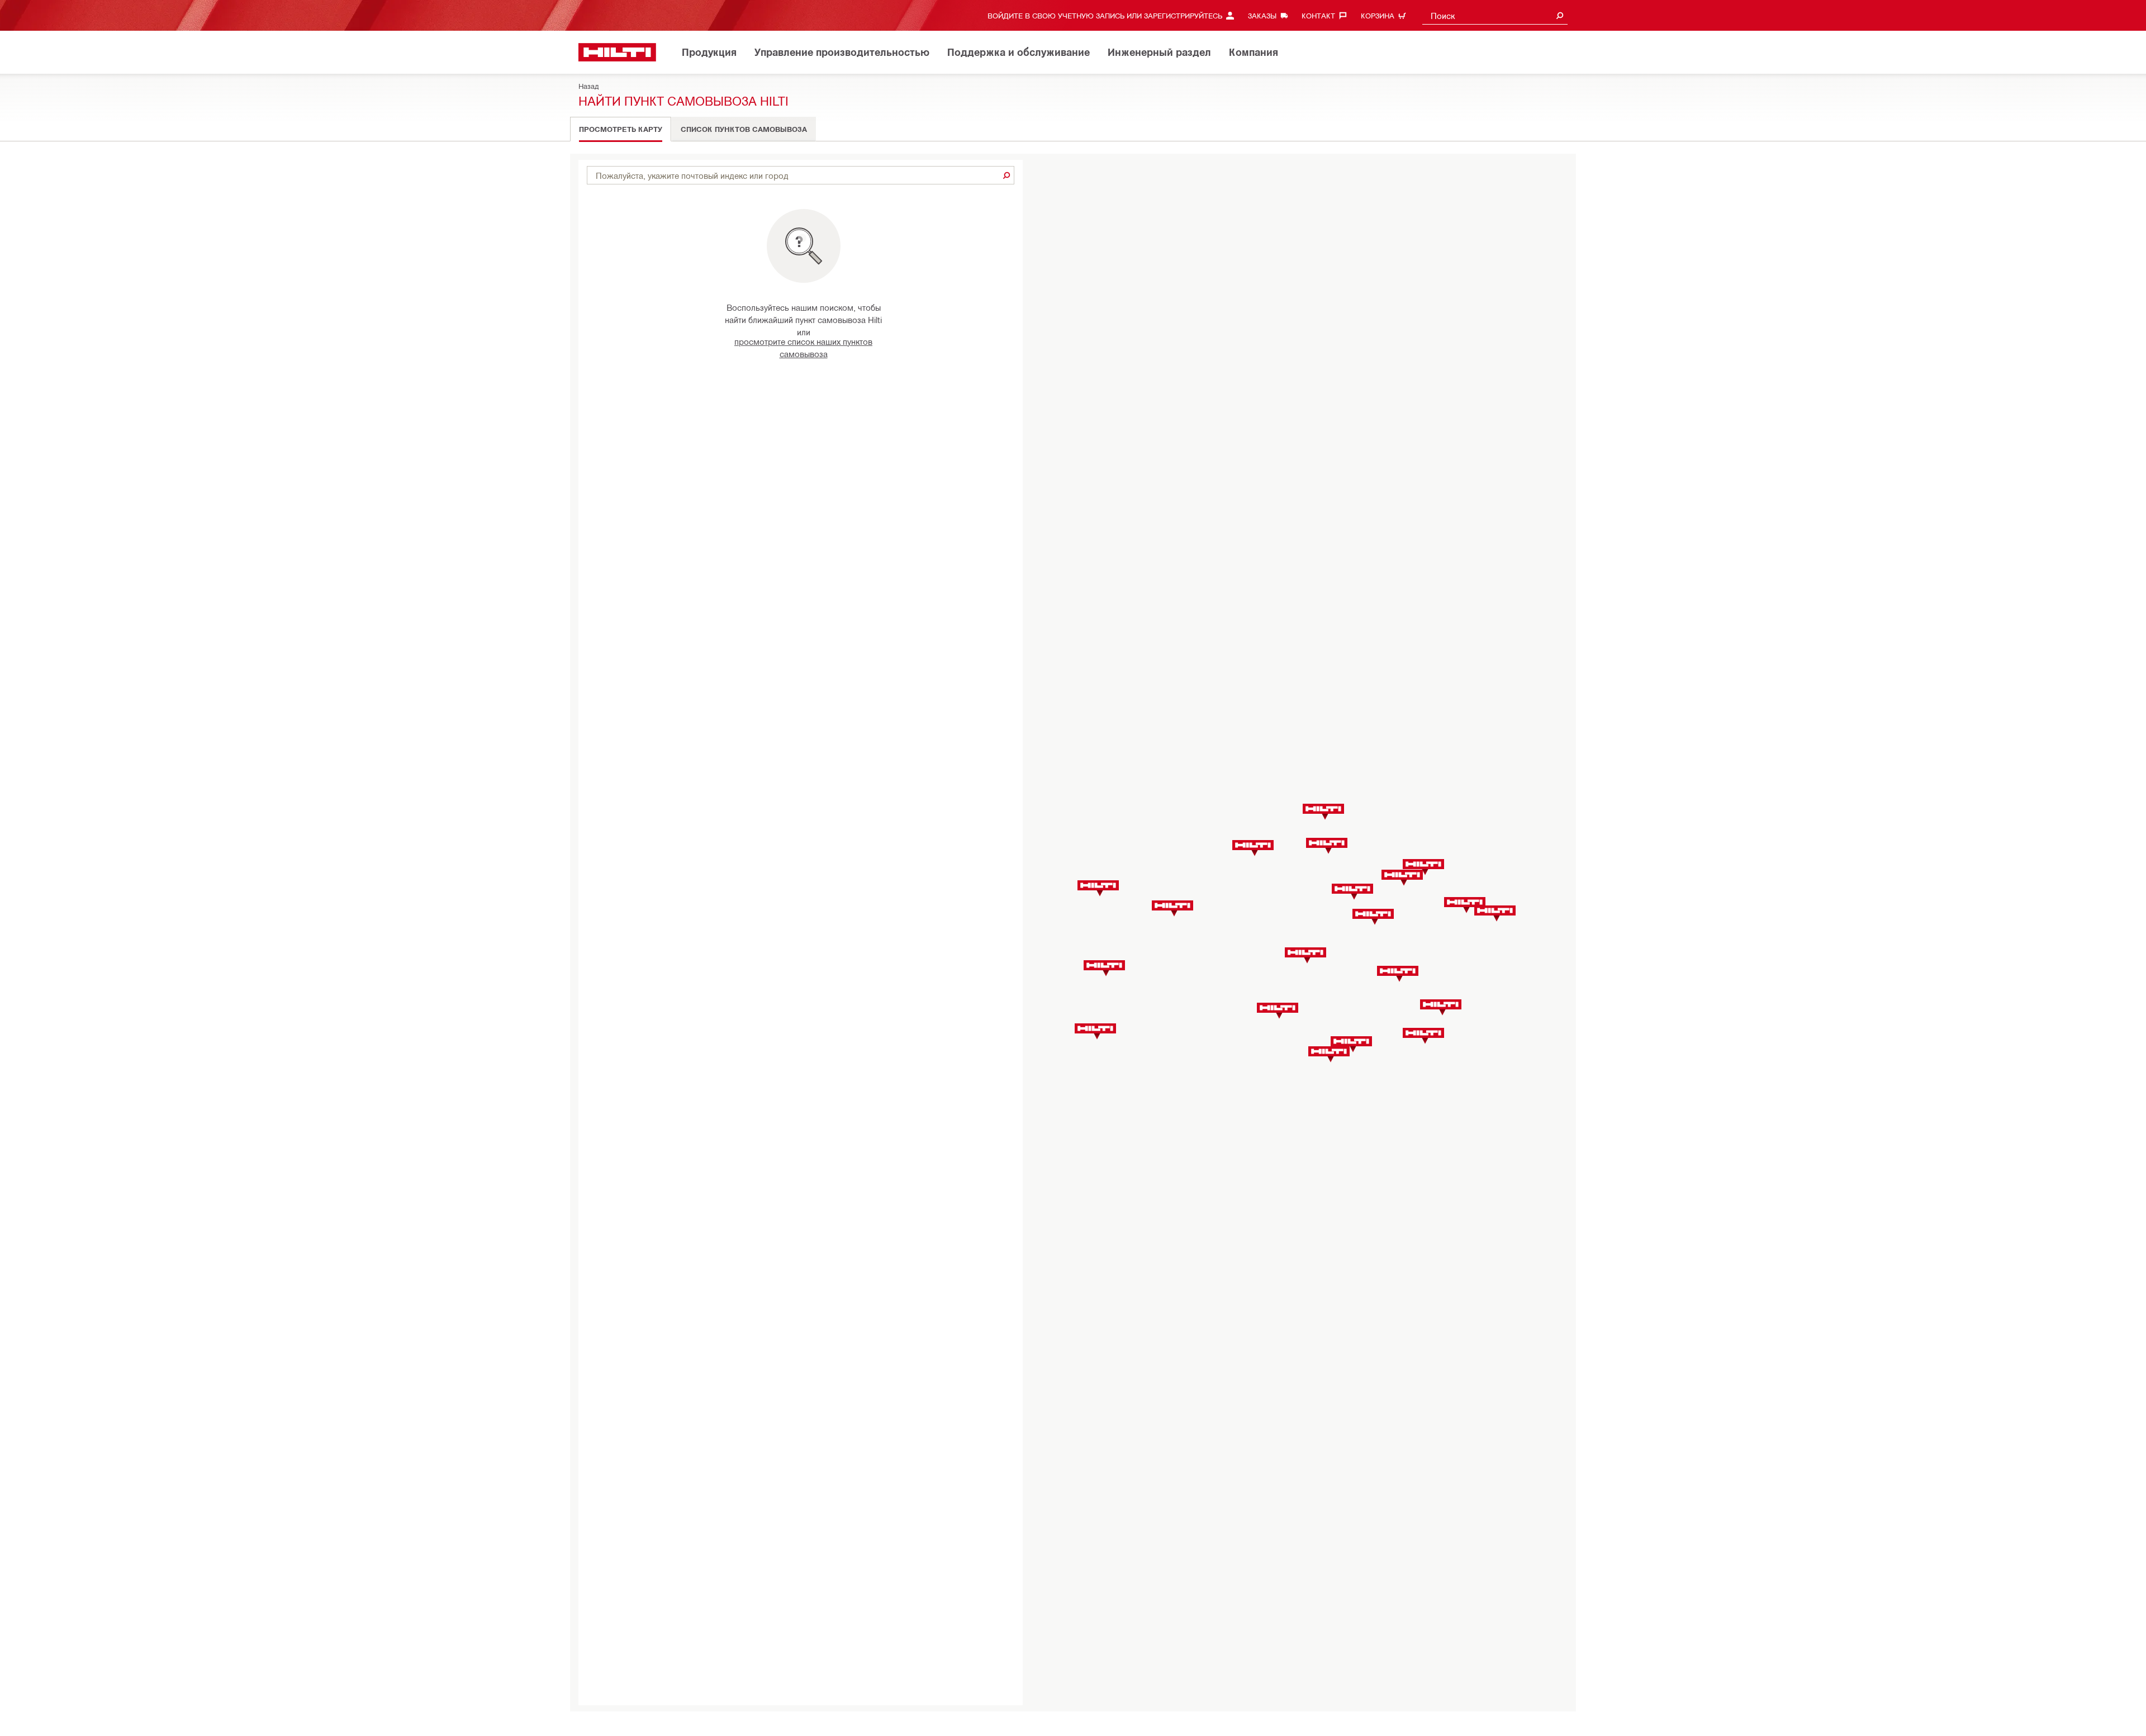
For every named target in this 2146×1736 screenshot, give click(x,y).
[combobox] (1495, 15)
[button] (1104, 968)
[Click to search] (1006, 175)
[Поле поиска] (1560, 15)
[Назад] (617, 52)
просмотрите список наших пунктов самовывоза (803, 347)
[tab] (621, 129)
